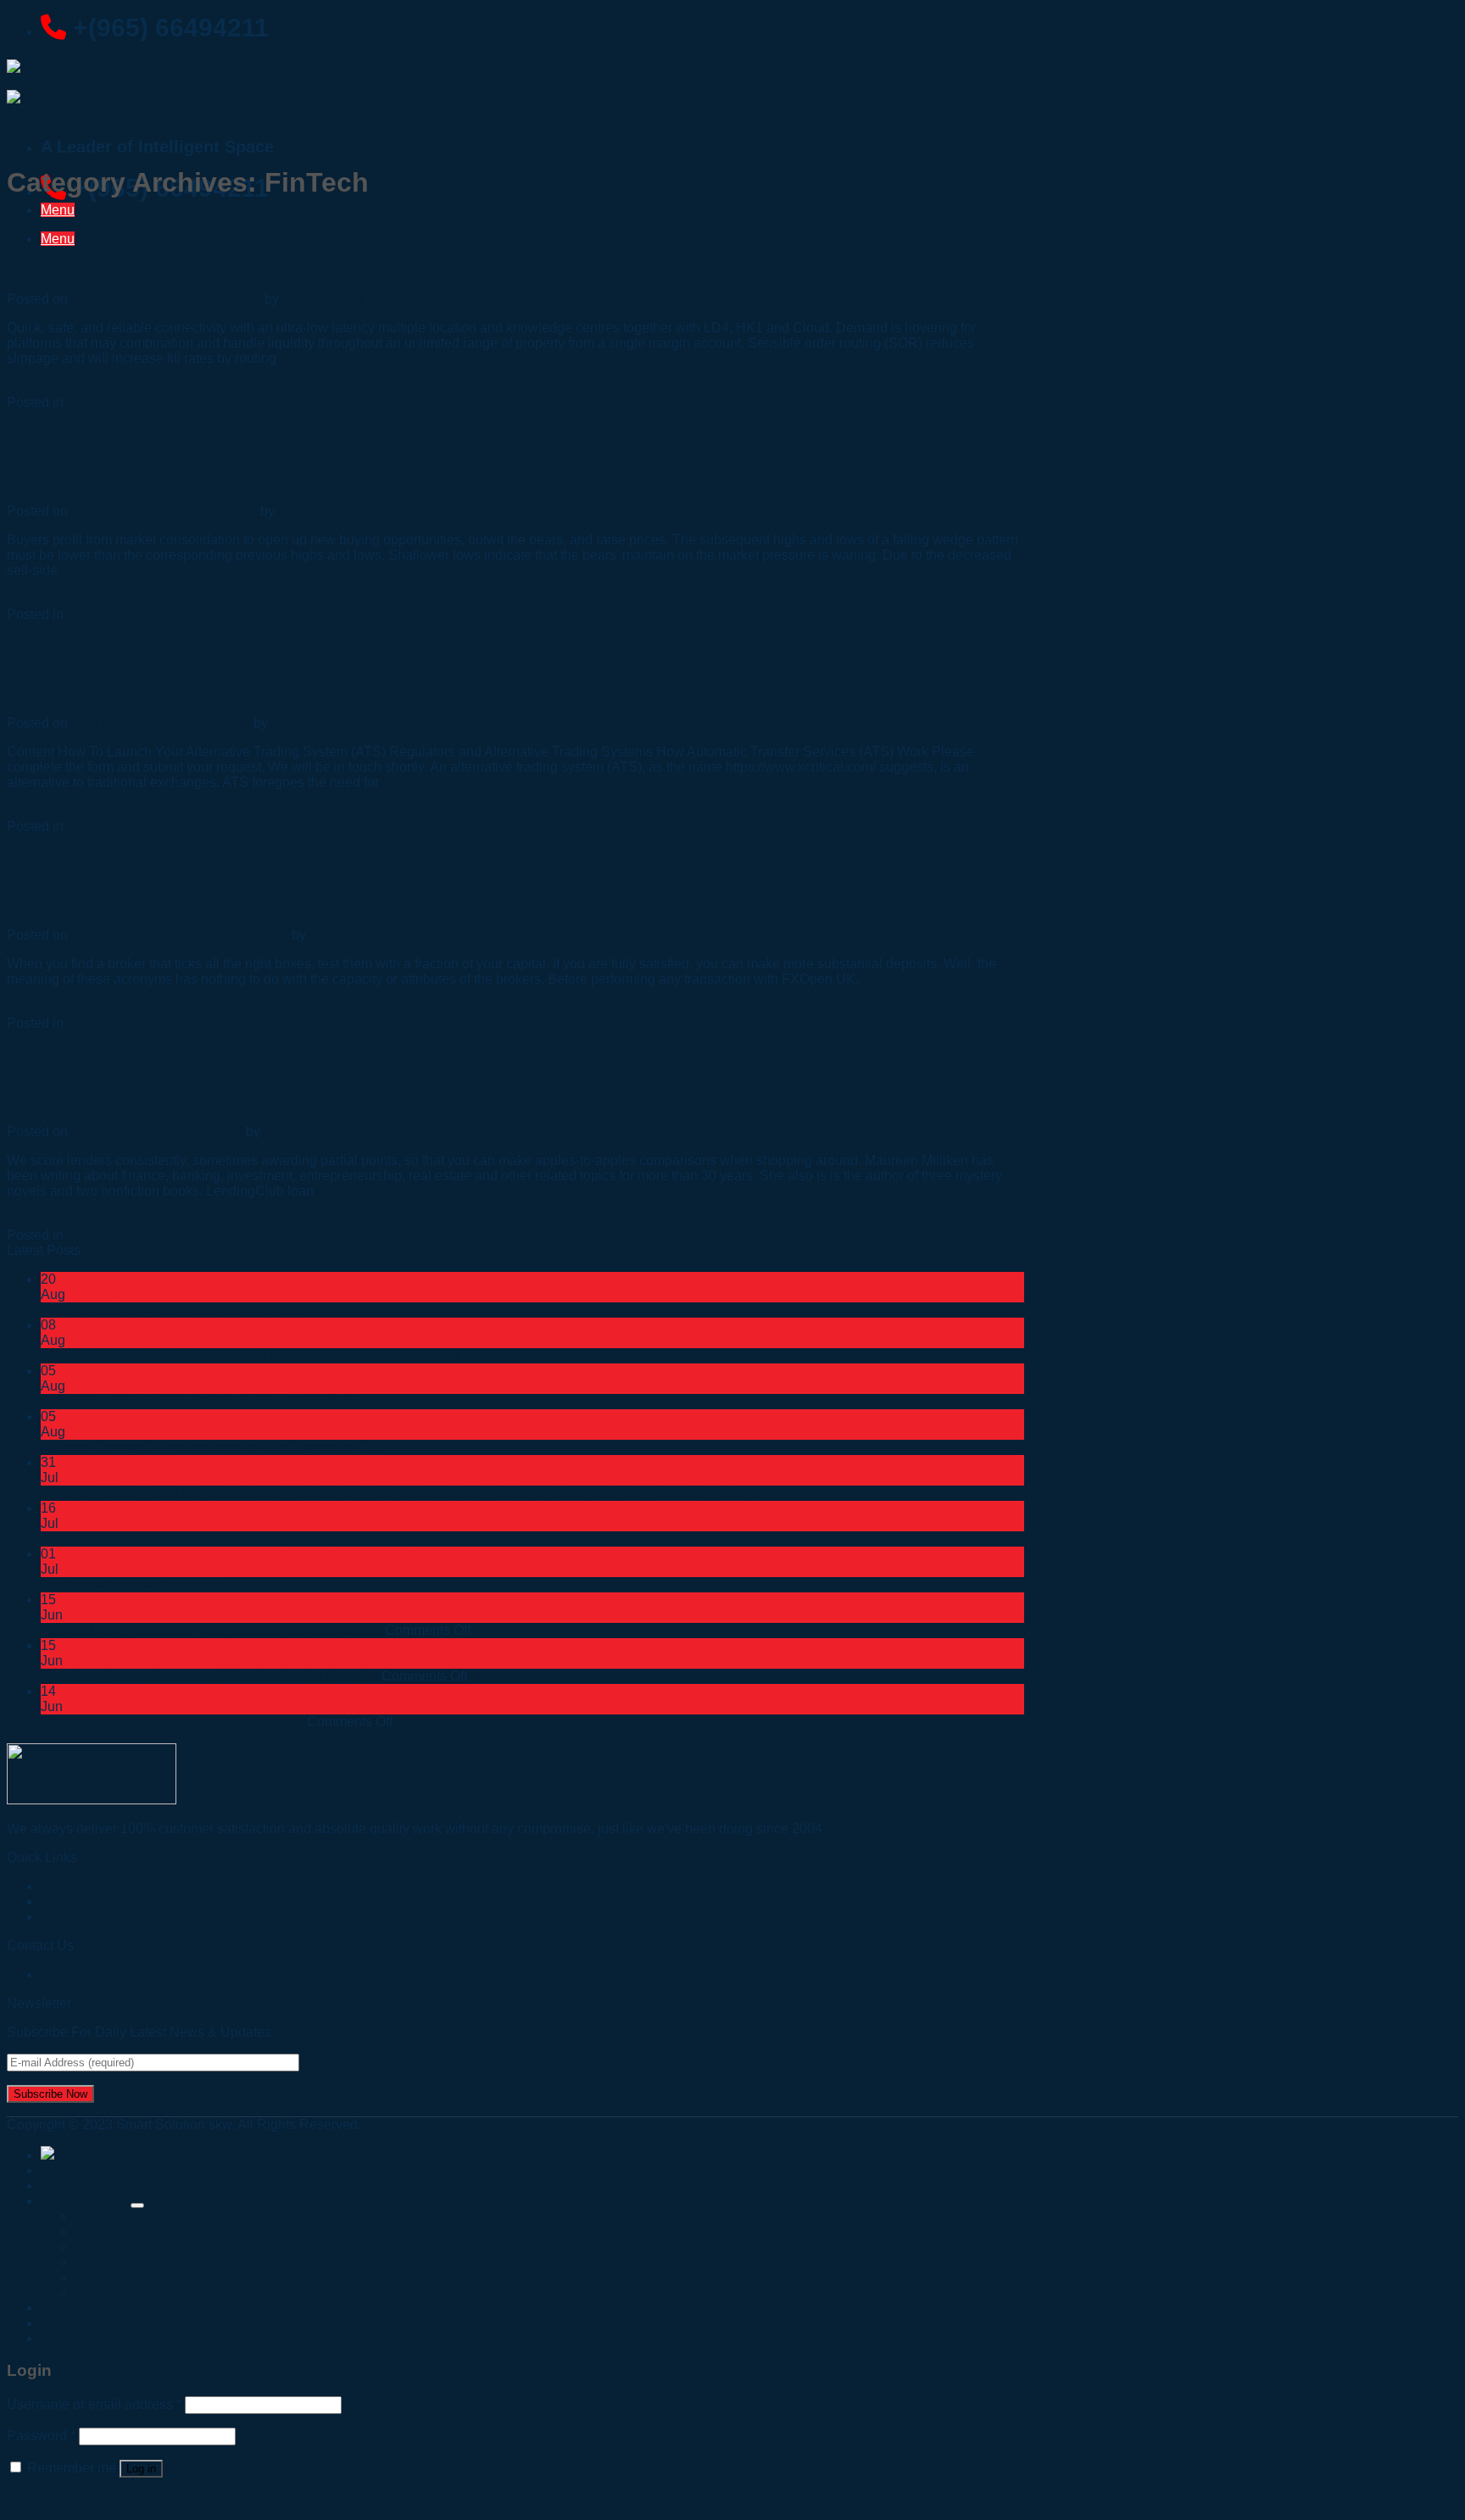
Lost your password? (69, 2498)
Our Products (80, 1917)
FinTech (25, 225)
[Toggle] (137, 2205)
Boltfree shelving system (148, 2292)
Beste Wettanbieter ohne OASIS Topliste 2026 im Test (202, 1401)
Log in (141, 2469)
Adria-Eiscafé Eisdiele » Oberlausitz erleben (174, 1310)
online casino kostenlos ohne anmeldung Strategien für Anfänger (235, 1539)
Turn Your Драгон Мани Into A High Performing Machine (209, 1676)
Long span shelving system (156, 2231)
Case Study (78, 2308)
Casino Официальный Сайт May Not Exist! (172, 1722)
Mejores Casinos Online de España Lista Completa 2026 (212, 1447)
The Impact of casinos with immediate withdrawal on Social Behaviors (250, 1355)
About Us (71, 2185)
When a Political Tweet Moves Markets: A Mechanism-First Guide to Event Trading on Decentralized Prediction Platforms (402, 1493)
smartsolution (323, 299)
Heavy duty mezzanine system (166, 2262)
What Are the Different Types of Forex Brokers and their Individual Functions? (385, 898)
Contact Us (74, 1974)
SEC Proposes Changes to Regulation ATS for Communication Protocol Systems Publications (462, 686)
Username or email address (94, 2404)
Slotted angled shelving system (168, 2277)
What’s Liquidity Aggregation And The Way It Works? (265, 262)
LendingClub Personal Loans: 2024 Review (215, 1095)
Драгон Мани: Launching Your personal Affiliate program (211, 1630)
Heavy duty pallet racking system (173, 2247)
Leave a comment (172, 402)
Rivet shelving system (140, 2216)
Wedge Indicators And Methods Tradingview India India (276, 474)
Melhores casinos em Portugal (132, 1584)
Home (60, 2170)
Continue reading (67, 387)
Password (41, 2436)
